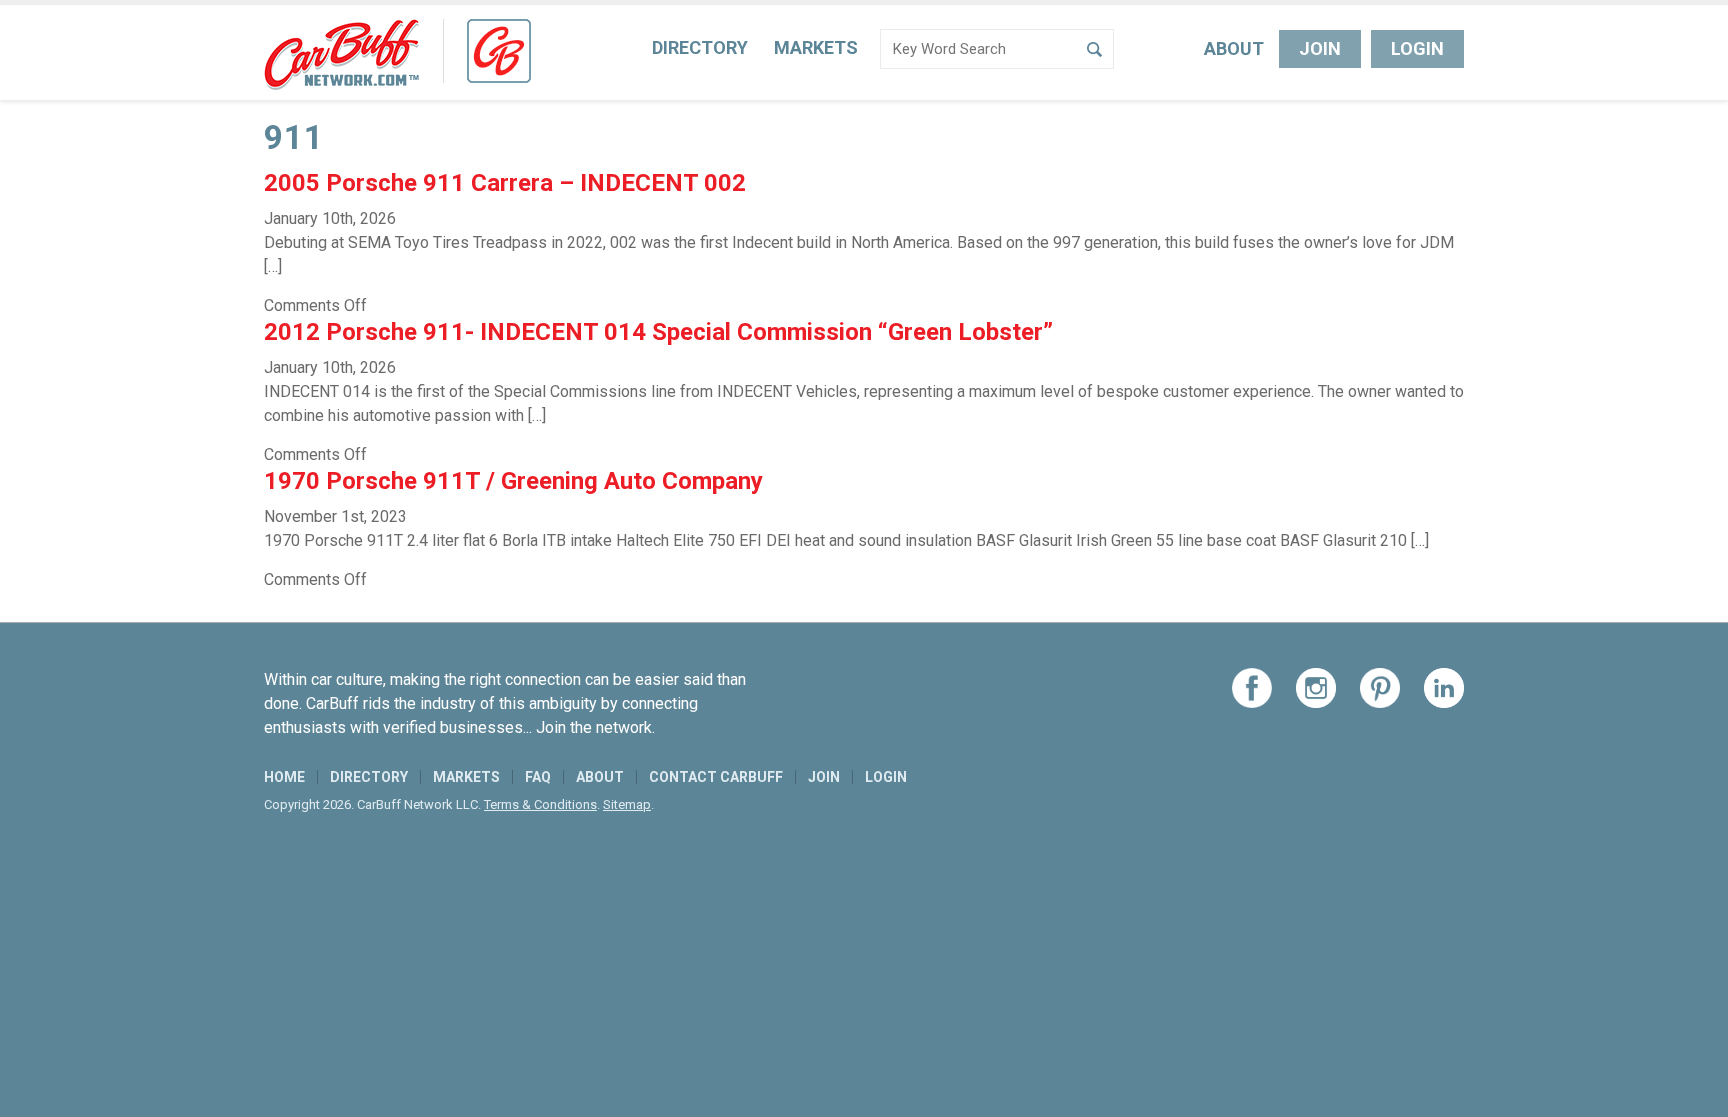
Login (1417, 48)
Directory (700, 47)
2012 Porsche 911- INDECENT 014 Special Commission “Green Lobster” (658, 332)
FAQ (538, 777)
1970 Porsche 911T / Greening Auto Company (513, 481)
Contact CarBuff (716, 777)
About (1234, 48)
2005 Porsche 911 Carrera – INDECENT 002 (505, 183)
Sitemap (627, 804)
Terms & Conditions (540, 804)
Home (284, 777)
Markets (816, 47)
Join (1320, 48)
